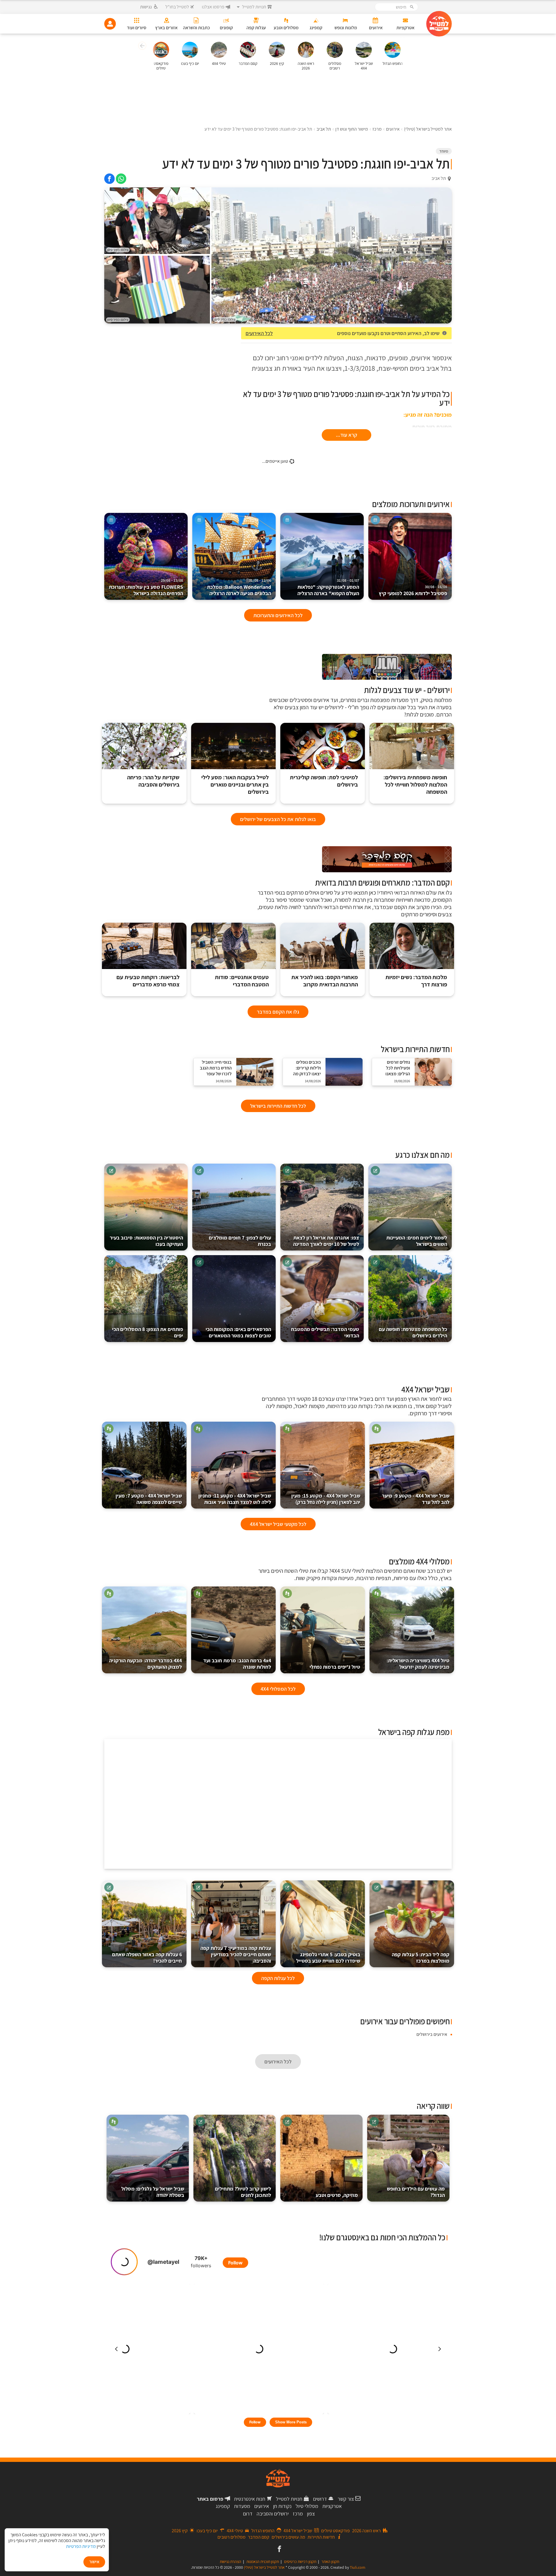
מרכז (298, 2514)
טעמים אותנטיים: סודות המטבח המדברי (242, 981)
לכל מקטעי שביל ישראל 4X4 (278, 1524)
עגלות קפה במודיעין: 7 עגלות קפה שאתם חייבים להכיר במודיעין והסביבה (236, 1954)
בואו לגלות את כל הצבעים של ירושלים (278, 819)
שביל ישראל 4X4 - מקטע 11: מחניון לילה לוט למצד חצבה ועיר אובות (235, 1499)
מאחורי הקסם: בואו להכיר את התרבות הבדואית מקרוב (325, 981)
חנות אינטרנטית (250, 2499)
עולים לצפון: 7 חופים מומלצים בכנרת (240, 1241)
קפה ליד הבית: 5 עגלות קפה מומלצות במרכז (421, 1958)
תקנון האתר (330, 2562)
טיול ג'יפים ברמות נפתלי (335, 1667)
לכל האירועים (259, 333)
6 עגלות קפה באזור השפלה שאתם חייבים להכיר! (147, 1958)
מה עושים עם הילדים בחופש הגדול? (416, 2192)
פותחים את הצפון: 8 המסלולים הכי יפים (148, 1332)
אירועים (262, 2506)
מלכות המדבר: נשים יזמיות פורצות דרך (416, 981)
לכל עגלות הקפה (278, 1978)
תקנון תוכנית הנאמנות (263, 2562)
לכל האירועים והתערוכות (278, 615)
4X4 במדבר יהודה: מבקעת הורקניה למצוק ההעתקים (146, 1664)
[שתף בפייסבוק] (109, 179)
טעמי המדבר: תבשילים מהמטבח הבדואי (325, 1332)
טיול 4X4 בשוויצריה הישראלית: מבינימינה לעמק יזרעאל (418, 1664)
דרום (248, 2514)
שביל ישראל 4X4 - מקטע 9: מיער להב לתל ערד (416, 1499)
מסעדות (242, 2506)
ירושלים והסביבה (273, 2514)
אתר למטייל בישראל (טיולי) (264, 2567)
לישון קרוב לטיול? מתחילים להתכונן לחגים (243, 2192)
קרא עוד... (346, 435)
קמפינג (223, 2506)
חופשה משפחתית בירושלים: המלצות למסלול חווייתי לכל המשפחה (415, 785)
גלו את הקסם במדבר (278, 1012)
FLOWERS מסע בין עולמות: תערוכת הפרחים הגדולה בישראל (146, 587)
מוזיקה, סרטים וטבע (337, 2195)
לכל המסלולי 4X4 (278, 1689)
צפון (311, 2514)
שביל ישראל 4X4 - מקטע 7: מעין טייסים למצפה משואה (149, 1499)
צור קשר (346, 2499)
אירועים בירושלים (432, 2034)
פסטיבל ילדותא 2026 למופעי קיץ (413, 591)
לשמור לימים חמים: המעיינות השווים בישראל (417, 1241)
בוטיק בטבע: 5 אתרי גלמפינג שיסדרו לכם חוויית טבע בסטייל (328, 1958)
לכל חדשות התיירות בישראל (278, 1106)
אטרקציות (332, 2506)
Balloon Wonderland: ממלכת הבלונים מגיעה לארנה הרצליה (239, 587)
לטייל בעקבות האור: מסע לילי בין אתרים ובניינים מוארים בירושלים (235, 785)
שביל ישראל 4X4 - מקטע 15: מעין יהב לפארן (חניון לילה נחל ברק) (326, 1499)
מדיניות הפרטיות (81, 2546)
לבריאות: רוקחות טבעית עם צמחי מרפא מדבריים (148, 981)
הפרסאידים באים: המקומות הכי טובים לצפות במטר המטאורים (238, 1332)
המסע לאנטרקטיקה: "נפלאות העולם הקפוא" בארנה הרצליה (328, 587)
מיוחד (444, 151)
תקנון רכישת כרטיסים (300, 2562)
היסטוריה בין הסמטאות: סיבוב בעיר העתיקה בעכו (146, 1241)
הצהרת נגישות (231, 2562)
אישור (94, 2562)
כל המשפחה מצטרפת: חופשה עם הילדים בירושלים (413, 1332)
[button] (141, 47)
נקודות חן (282, 2506)
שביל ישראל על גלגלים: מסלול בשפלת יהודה (153, 2192)
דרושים (320, 2499)
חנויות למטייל (289, 2499)
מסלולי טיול (307, 2506)
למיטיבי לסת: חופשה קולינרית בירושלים (324, 781)
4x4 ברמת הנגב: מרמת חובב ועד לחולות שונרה (237, 1664)
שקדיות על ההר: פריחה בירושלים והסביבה (153, 781)
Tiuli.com (358, 2567)
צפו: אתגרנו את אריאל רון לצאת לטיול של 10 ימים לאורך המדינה (326, 1241)
